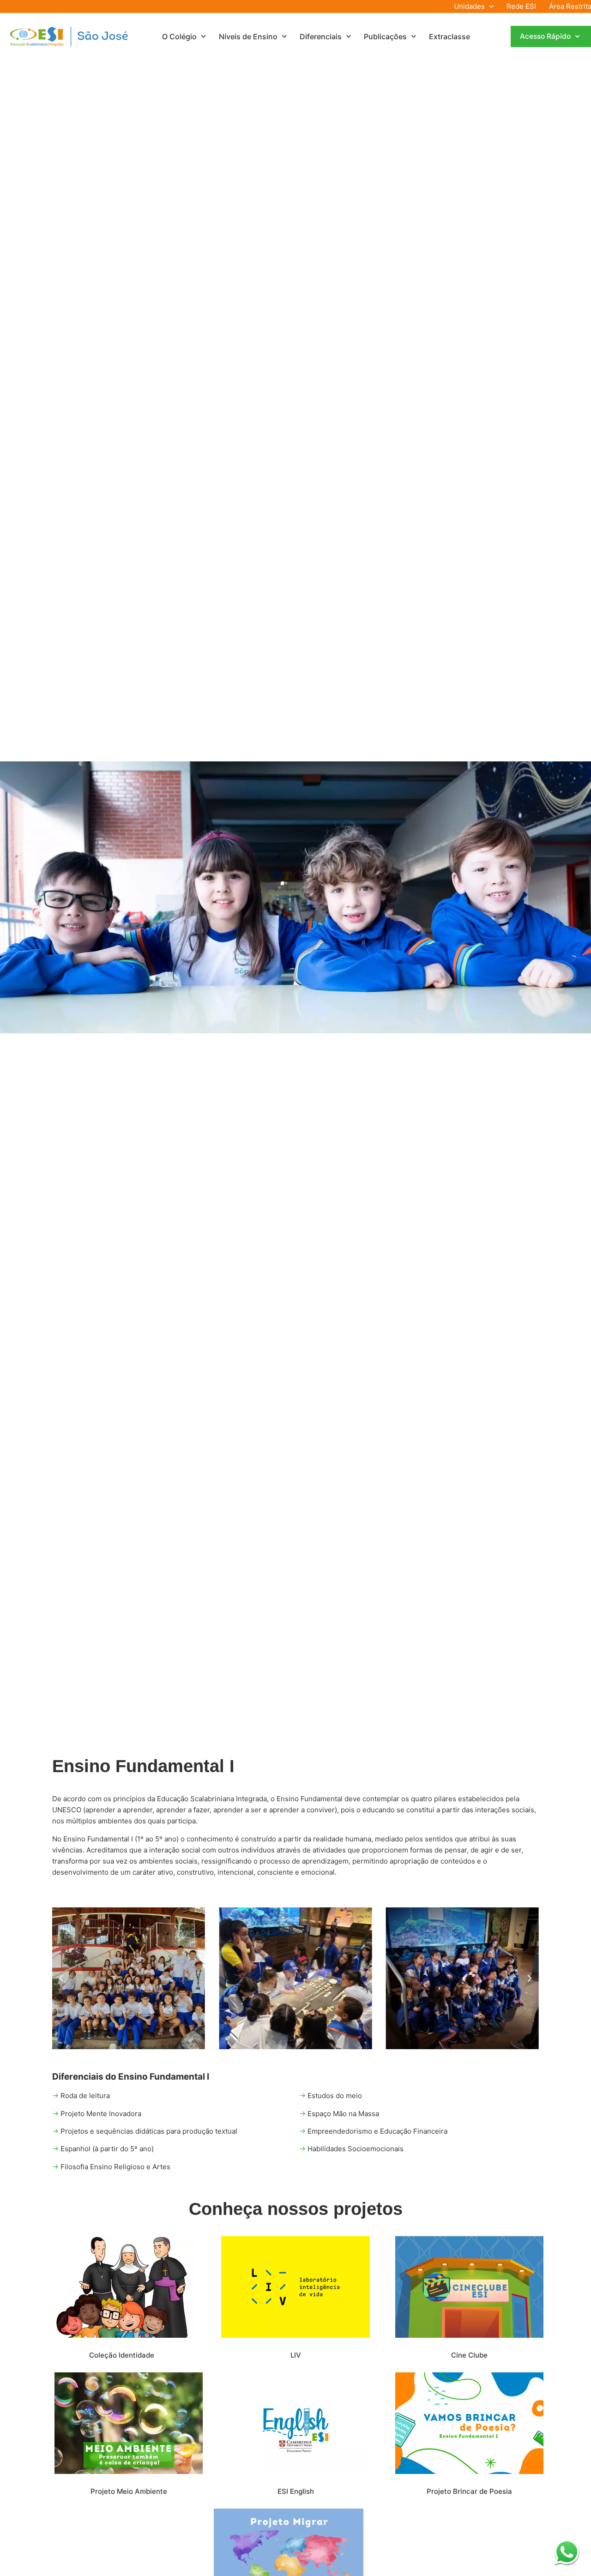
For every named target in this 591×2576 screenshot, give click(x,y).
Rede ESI (521, 6)
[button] (61, 1979)
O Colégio (179, 36)
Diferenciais (321, 36)
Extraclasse (449, 36)
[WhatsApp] (567, 2552)
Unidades (469, 6)
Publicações (385, 36)
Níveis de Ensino (248, 36)
